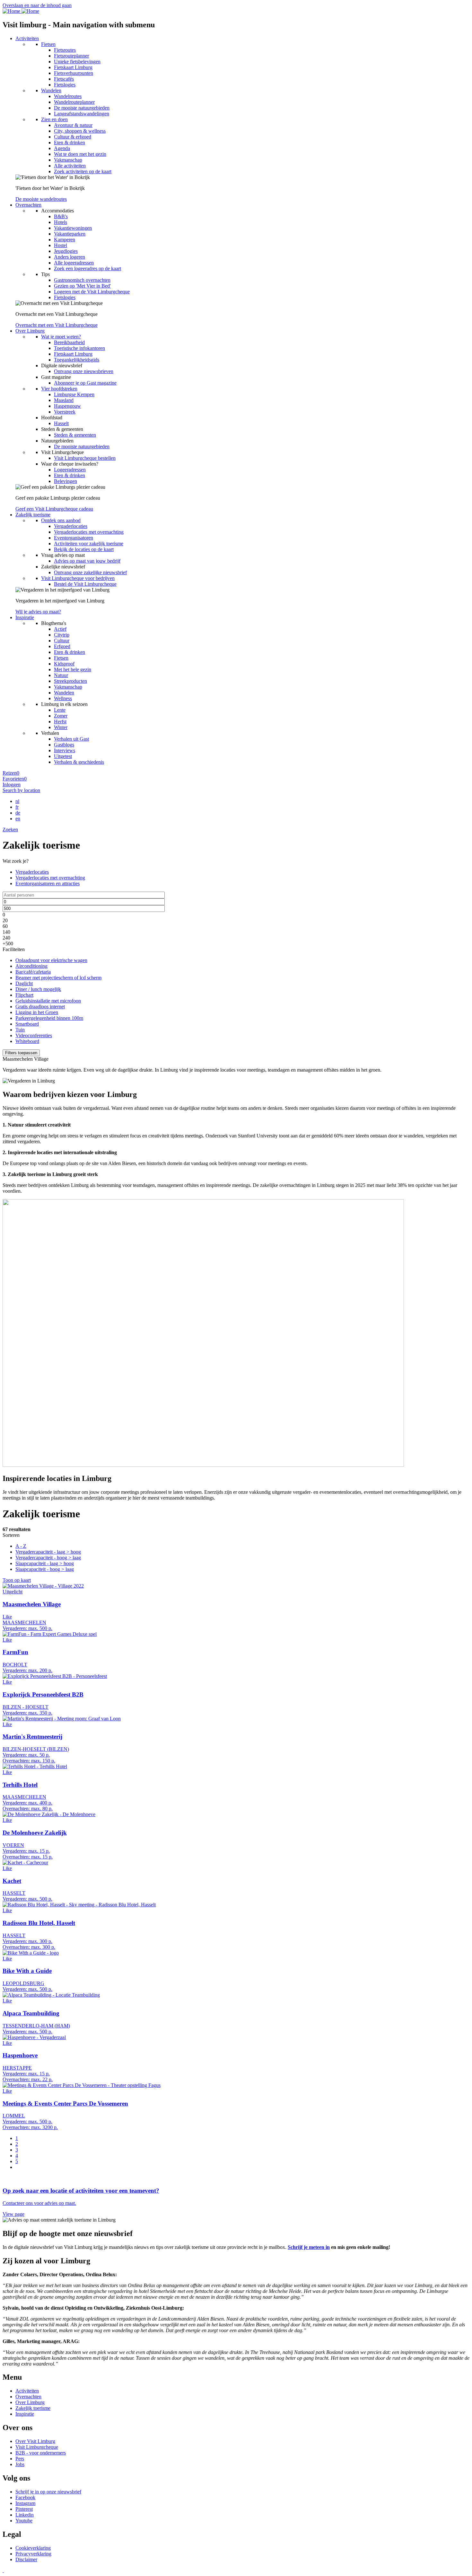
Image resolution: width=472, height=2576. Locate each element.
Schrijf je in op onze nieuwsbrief (48, 2492)
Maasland (64, 400)
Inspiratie (25, 617)
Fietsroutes (65, 50)
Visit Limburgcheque (37, 2447)
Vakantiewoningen (73, 228)
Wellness (63, 698)
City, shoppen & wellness (80, 131)
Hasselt (61, 423)
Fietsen (48, 44)
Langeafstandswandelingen (82, 114)
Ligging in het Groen (37, 1012)
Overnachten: (16, 1761)
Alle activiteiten (70, 166)
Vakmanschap (68, 160)
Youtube (24, 2521)
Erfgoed (62, 646)
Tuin (20, 1030)
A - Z (21, 1546)
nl (17, 801)
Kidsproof (64, 664)
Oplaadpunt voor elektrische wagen (51, 960)
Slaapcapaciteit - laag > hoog (45, 1563)
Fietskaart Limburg (73, 67)
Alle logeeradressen (74, 263)
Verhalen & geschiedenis (79, 762)
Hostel (61, 245)
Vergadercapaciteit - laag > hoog (48, 1552)
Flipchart (24, 995)
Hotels (61, 222)
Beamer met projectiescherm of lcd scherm (58, 978)
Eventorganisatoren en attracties (48, 883)
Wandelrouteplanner (74, 102)
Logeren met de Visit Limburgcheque (92, 292)
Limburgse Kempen (74, 394)
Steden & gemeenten (75, 435)
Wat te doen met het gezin (80, 154)
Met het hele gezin (73, 669)
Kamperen (65, 240)
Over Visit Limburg (35, 2441)
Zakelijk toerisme (33, 515)
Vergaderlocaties (71, 526)
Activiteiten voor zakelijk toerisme (89, 544)
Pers (20, 2459)
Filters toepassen (21, 1053)
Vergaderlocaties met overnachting (89, 532)
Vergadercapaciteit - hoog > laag (48, 1558)
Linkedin (25, 2515)
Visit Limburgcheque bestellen (85, 458)
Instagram (25, 2503)
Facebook (25, 2497)
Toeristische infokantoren (79, 348)
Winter (61, 727)
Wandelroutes (68, 96)
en (18, 819)
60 (5, 926)
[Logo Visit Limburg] (3, 2570)
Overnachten (28, 205)
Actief (60, 629)
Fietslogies (65, 85)
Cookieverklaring (33, 2548)
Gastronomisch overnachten (82, 280)
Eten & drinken (70, 143)
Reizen (11, 773)
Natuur (61, 675)
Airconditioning (31, 966)
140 (6, 932)
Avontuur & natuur (73, 125)
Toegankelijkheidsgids (77, 360)
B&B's (61, 216)
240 (6, 938)
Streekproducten (70, 681)
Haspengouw (67, 406)
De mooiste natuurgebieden (82, 108)
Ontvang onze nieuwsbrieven (84, 371)
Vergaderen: (15, 1628)
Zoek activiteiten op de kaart (83, 171)
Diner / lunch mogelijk (38, 989)
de (18, 813)
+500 (8, 944)
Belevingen (66, 481)
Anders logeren (70, 257)
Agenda (62, 148)
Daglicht (24, 983)
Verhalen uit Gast (71, 739)
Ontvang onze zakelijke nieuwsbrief (90, 572)
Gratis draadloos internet (40, 1007)
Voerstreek (65, 412)
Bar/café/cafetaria (33, 972)
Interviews (65, 750)
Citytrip (62, 635)
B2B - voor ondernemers (41, 2453)
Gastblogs (64, 745)
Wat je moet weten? (61, 337)
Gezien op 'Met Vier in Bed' (82, 286)
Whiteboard (27, 1041)
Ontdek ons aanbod (61, 520)
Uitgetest (63, 756)
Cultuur (62, 641)
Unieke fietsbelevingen (77, 62)
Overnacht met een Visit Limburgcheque (57, 325)
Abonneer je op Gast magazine (85, 383)
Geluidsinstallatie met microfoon (48, 1001)
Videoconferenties (34, 1035)
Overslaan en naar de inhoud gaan (37, 5)
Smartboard (27, 1024)
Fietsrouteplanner (71, 56)
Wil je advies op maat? (38, 612)
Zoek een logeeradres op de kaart (87, 268)
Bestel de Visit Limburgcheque (85, 584)
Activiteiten (27, 38)
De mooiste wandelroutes (41, 199)
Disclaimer (26, 2559)
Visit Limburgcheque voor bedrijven (78, 578)
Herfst (60, 722)
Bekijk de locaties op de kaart (84, 549)
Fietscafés (64, 79)
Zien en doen (54, 119)
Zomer (61, 716)
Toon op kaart (17, 1580)
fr (17, 807)
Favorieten (15, 779)
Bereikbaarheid (69, 342)
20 (5, 920)
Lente (60, 710)
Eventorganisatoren (74, 538)
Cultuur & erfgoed (73, 137)
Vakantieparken (70, 234)
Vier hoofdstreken (59, 389)
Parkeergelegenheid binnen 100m (49, 1018)
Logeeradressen (70, 470)
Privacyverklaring (33, 2554)
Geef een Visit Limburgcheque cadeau (54, 509)
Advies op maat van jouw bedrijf (87, 561)
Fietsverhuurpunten (74, 73)
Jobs (20, 2464)
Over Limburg (30, 331)
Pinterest (24, 2509)
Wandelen (51, 90)
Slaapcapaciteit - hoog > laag (45, 1569)
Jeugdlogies (66, 251)
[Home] (21, 11)
